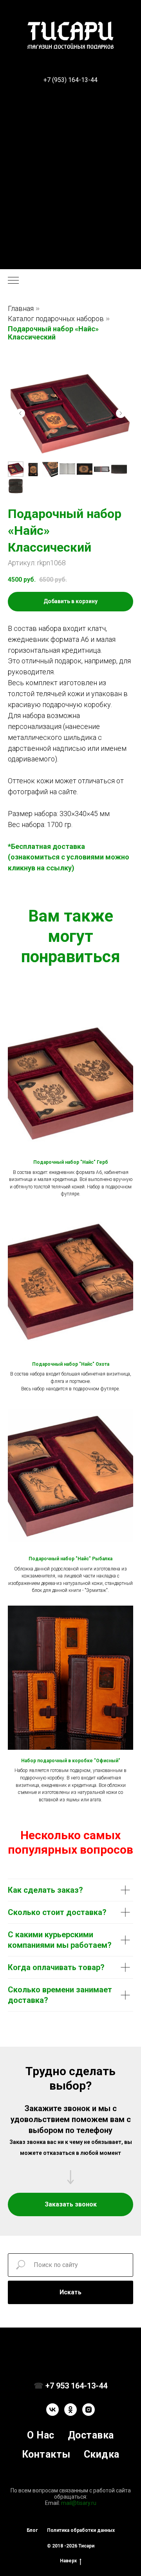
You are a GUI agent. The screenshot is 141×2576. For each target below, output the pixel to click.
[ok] (70, 2410)
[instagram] (89, 2410)
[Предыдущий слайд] (20, 413)
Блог (32, 2530)
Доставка (91, 2435)
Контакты (46, 2454)
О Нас (41, 2435)
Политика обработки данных (81, 2530)
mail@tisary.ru (79, 2503)
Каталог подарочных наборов (56, 319)
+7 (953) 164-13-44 (70, 80)
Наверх (68, 2561)
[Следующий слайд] (121, 413)
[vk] (52, 2410)
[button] (70, 2204)
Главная (21, 308)
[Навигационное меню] (13, 281)
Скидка (102, 2454)
